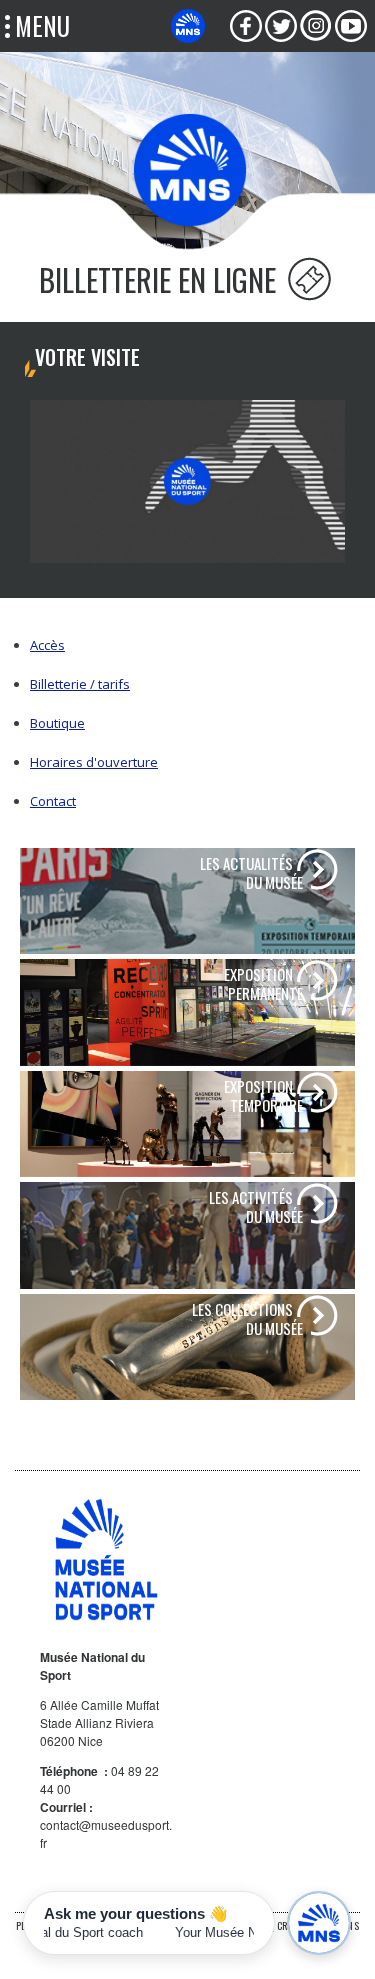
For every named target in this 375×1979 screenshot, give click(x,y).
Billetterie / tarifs (80, 684)
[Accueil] (190, 169)
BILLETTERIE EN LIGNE (161, 279)
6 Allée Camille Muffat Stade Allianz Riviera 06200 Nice (99, 1722)
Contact (53, 801)
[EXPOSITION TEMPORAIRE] (187, 1123)
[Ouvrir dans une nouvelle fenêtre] (246, 26)
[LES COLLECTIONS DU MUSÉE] (187, 1346)
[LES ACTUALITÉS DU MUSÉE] (187, 900)
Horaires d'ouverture (94, 762)
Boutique (57, 723)
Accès (47, 645)
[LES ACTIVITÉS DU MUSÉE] (187, 1235)
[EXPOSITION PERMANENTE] (187, 1012)
